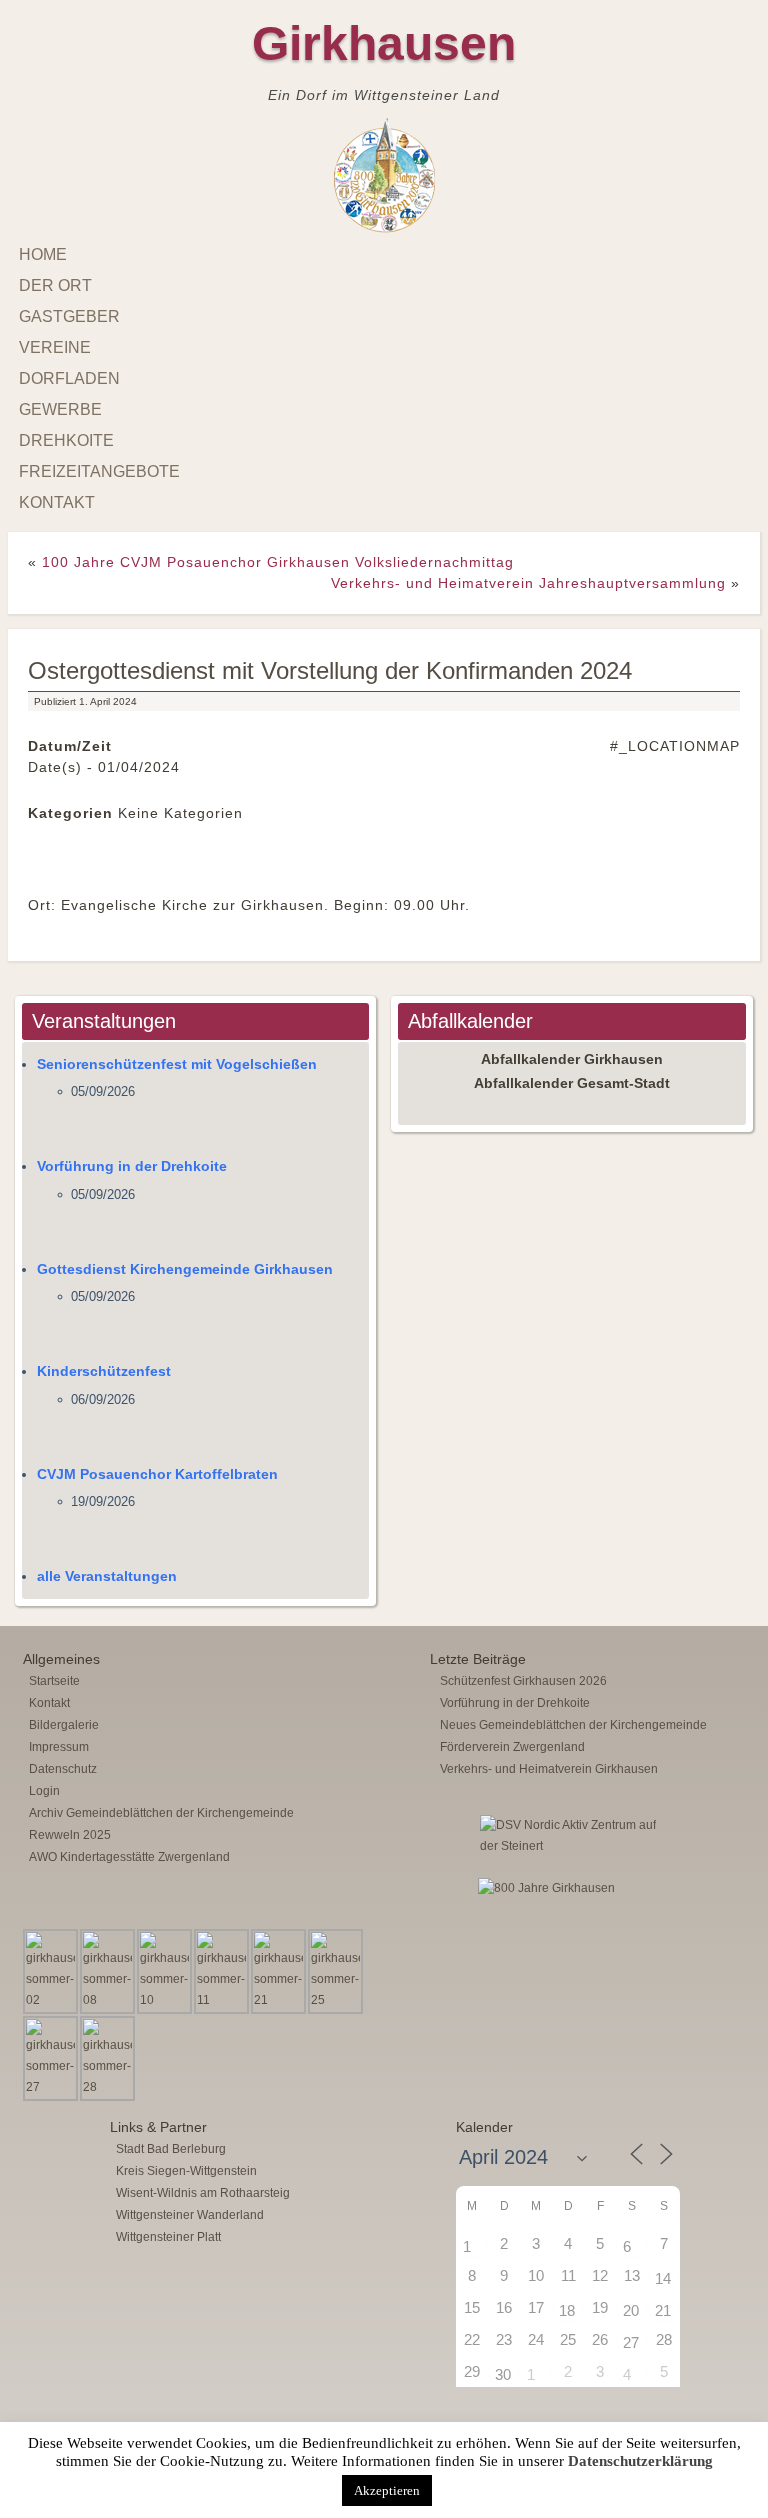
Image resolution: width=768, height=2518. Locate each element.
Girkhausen (384, 43)
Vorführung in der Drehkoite (132, 1166)
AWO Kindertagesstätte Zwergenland (129, 1857)
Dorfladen (69, 378)
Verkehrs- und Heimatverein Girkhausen (549, 1769)
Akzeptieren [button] (387, 2490)
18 (567, 2310)
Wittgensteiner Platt (168, 2237)
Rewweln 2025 (70, 1835)
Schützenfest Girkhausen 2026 (523, 1681)
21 (663, 2310)
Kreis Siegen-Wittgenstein (186, 2171)
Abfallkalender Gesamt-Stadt (572, 1083)
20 (631, 2310)
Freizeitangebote (99, 471)
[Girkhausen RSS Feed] (737, 2418)
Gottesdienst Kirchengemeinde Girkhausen (185, 1269)
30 (503, 2374)
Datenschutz (63, 1769)
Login (44, 1791)
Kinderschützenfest (104, 1371)
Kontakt (57, 502)
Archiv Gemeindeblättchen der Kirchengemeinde (161, 1813)
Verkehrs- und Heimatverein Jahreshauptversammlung (528, 583)
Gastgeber (69, 316)
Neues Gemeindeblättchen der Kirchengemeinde (573, 1725)
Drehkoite (66, 440)
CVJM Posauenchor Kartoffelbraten (157, 1474)
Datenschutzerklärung (640, 2461)
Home (43, 254)
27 (631, 2342)
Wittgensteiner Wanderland (190, 2215)
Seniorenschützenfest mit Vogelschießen (177, 1064)
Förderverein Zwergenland (512, 1747)
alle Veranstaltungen (107, 1576)
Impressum (59, 1747)
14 (663, 2278)
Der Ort (55, 285)
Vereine (55, 347)
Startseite (54, 1681)
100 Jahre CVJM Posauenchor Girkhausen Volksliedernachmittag (278, 562)
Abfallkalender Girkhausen (572, 1059)
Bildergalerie (64, 1725)
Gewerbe (60, 409)
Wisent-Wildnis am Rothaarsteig (203, 2193)
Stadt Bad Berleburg (171, 2149)
